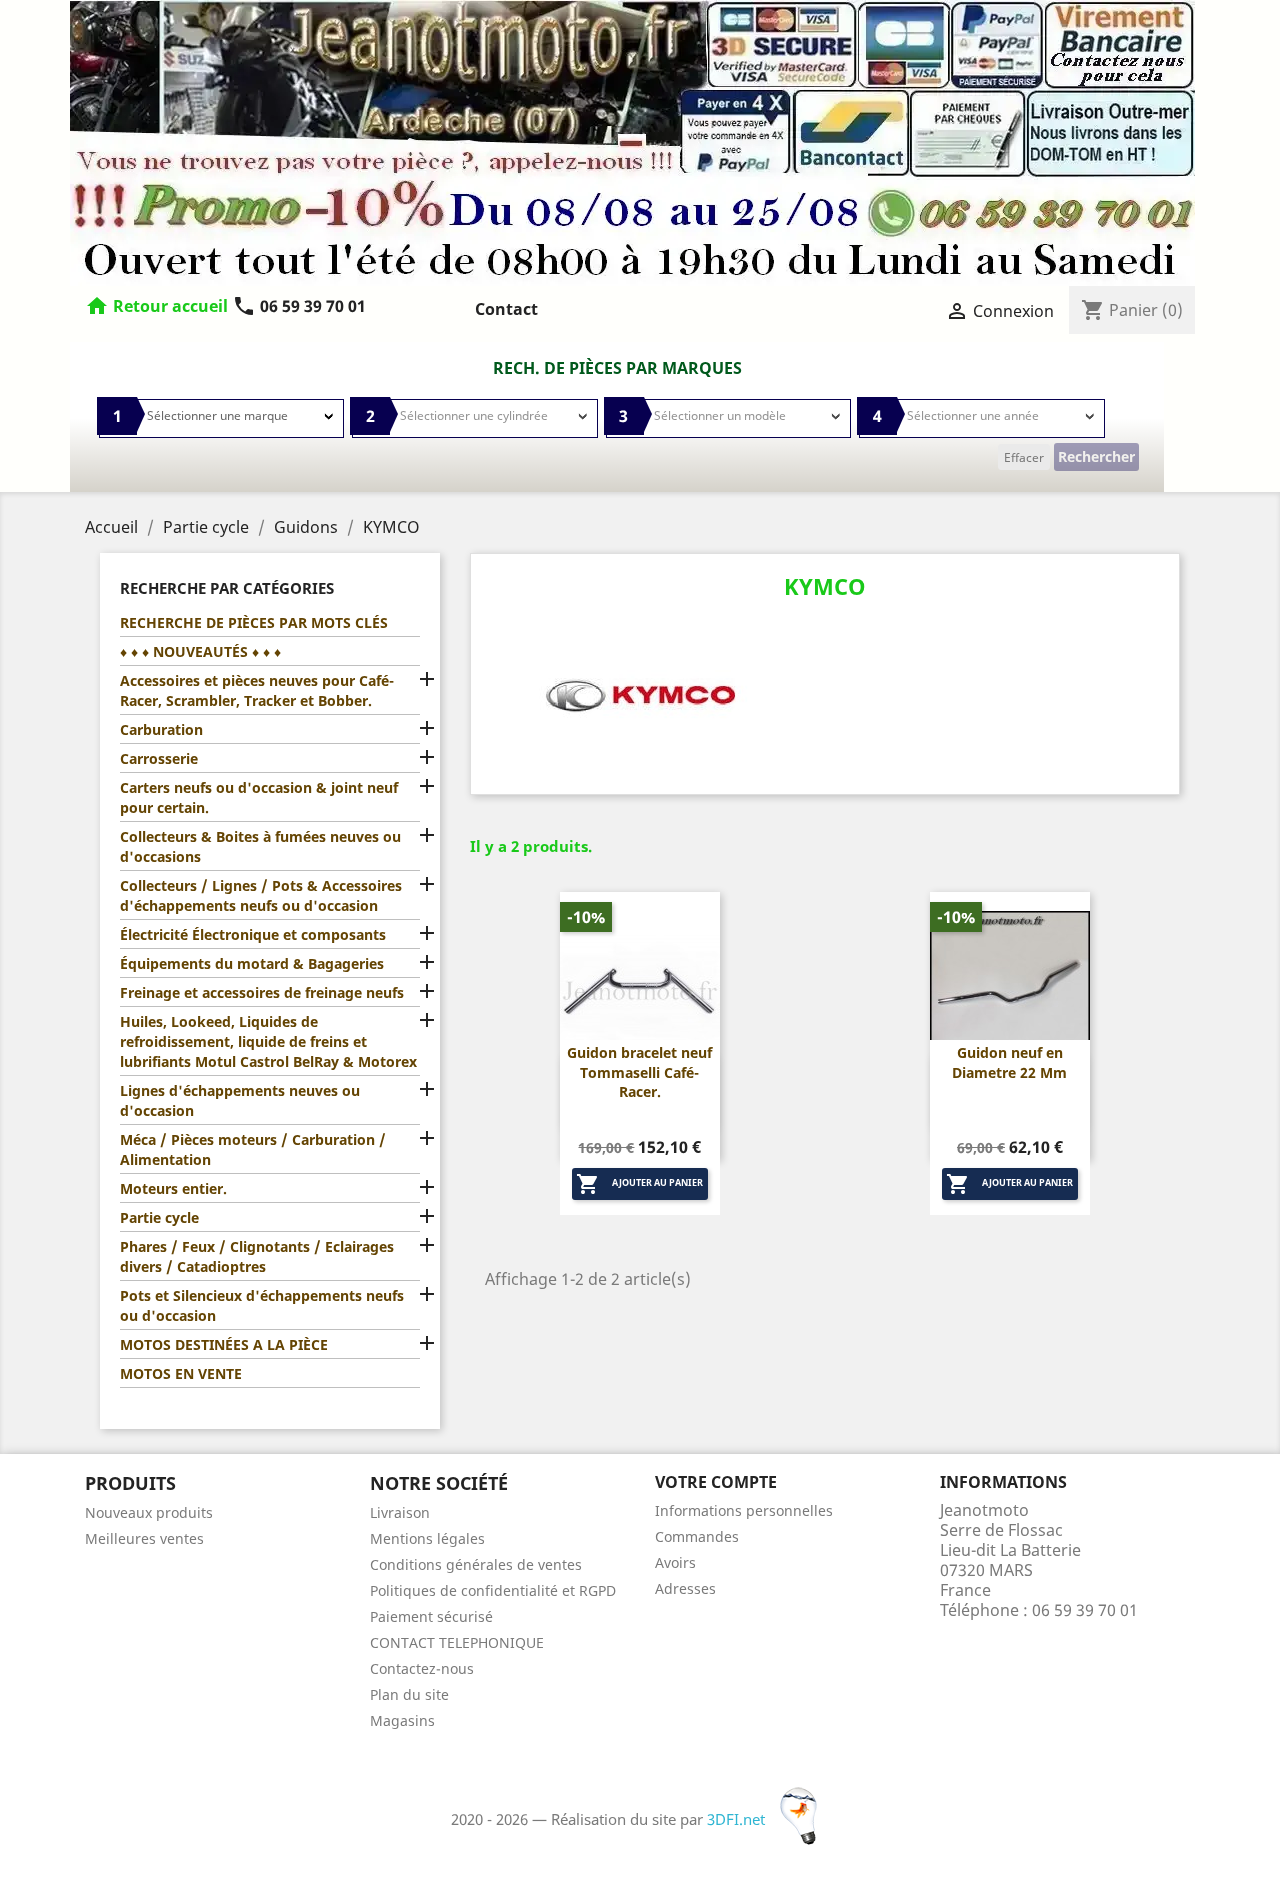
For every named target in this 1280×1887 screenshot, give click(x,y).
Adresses (685, 1588)
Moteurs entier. (173, 1188)
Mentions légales (427, 1538)
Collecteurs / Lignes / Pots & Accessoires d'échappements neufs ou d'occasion (261, 895)
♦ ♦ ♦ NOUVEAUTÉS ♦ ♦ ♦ (200, 651)
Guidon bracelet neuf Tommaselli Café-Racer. (639, 1072)
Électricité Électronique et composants (253, 934)
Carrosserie (159, 758)
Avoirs (675, 1562)
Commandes (697, 1536)
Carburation (161, 729)
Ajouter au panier (639, 1184)
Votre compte (716, 1482)
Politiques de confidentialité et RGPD (493, 1590)
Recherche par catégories (227, 588)
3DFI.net (738, 1819)
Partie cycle (159, 1217)
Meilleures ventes (144, 1538)
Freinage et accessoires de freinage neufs (262, 992)
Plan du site (409, 1694)
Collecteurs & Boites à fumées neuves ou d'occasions (260, 846)
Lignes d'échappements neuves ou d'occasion (240, 1100)
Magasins (402, 1720)
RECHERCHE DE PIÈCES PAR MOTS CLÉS (254, 622)
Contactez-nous (422, 1668)
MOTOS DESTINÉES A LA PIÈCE (224, 1344)
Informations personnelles (744, 1510)
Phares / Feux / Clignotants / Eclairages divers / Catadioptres (257, 1256)
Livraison (400, 1512)
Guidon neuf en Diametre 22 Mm (1009, 1062)
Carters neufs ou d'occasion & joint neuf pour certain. (259, 797)
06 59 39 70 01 (299, 306)
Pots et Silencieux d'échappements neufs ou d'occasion (262, 1305)
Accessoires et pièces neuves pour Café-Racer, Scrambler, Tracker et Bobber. (257, 690)
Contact (506, 309)
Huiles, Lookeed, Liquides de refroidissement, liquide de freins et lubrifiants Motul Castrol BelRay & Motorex (268, 1041)
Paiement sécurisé (431, 1616)
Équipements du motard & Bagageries (252, 963)
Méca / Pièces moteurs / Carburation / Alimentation (253, 1149)
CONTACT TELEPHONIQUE (457, 1642)
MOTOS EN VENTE (181, 1373)
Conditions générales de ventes (476, 1564)
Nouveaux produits (149, 1512)
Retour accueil (170, 306)
